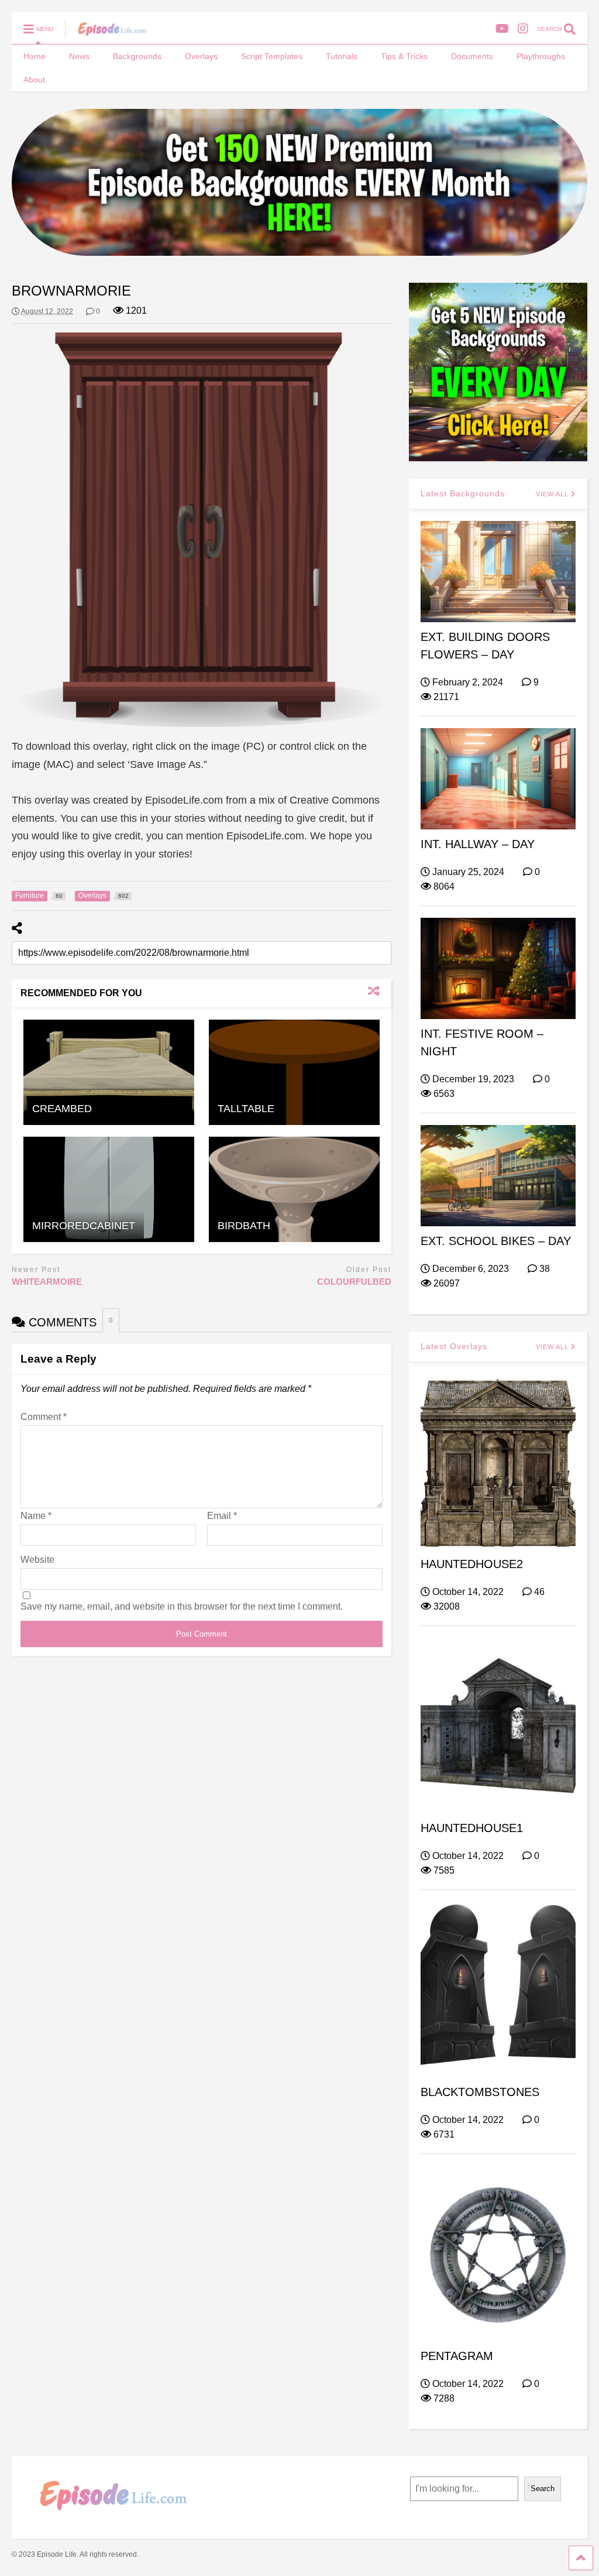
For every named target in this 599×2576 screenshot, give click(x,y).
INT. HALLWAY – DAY (478, 844)
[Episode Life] (106, 33)
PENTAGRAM (457, 2356)
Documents (472, 56)
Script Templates (272, 56)
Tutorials (342, 56)
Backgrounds (137, 56)
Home (35, 56)
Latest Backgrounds (463, 493)
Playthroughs (541, 56)
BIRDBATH (244, 1226)
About (34, 80)
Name (36, 1516)
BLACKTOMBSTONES (480, 2092)
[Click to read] (109, 1072)
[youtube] (502, 29)
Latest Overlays (454, 1346)
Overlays (201, 56)
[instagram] (523, 29)
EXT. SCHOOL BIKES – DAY (496, 1241)
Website (37, 1560)
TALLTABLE (246, 1109)
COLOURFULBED (354, 1282)
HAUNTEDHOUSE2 (472, 1564)
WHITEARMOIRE (47, 1282)
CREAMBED (62, 1109)
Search (543, 2488)
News (79, 56)
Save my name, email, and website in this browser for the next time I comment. (182, 1606)
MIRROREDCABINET (84, 1226)
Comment (44, 1417)
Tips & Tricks (404, 56)
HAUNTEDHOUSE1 (472, 1828)
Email (222, 1516)
